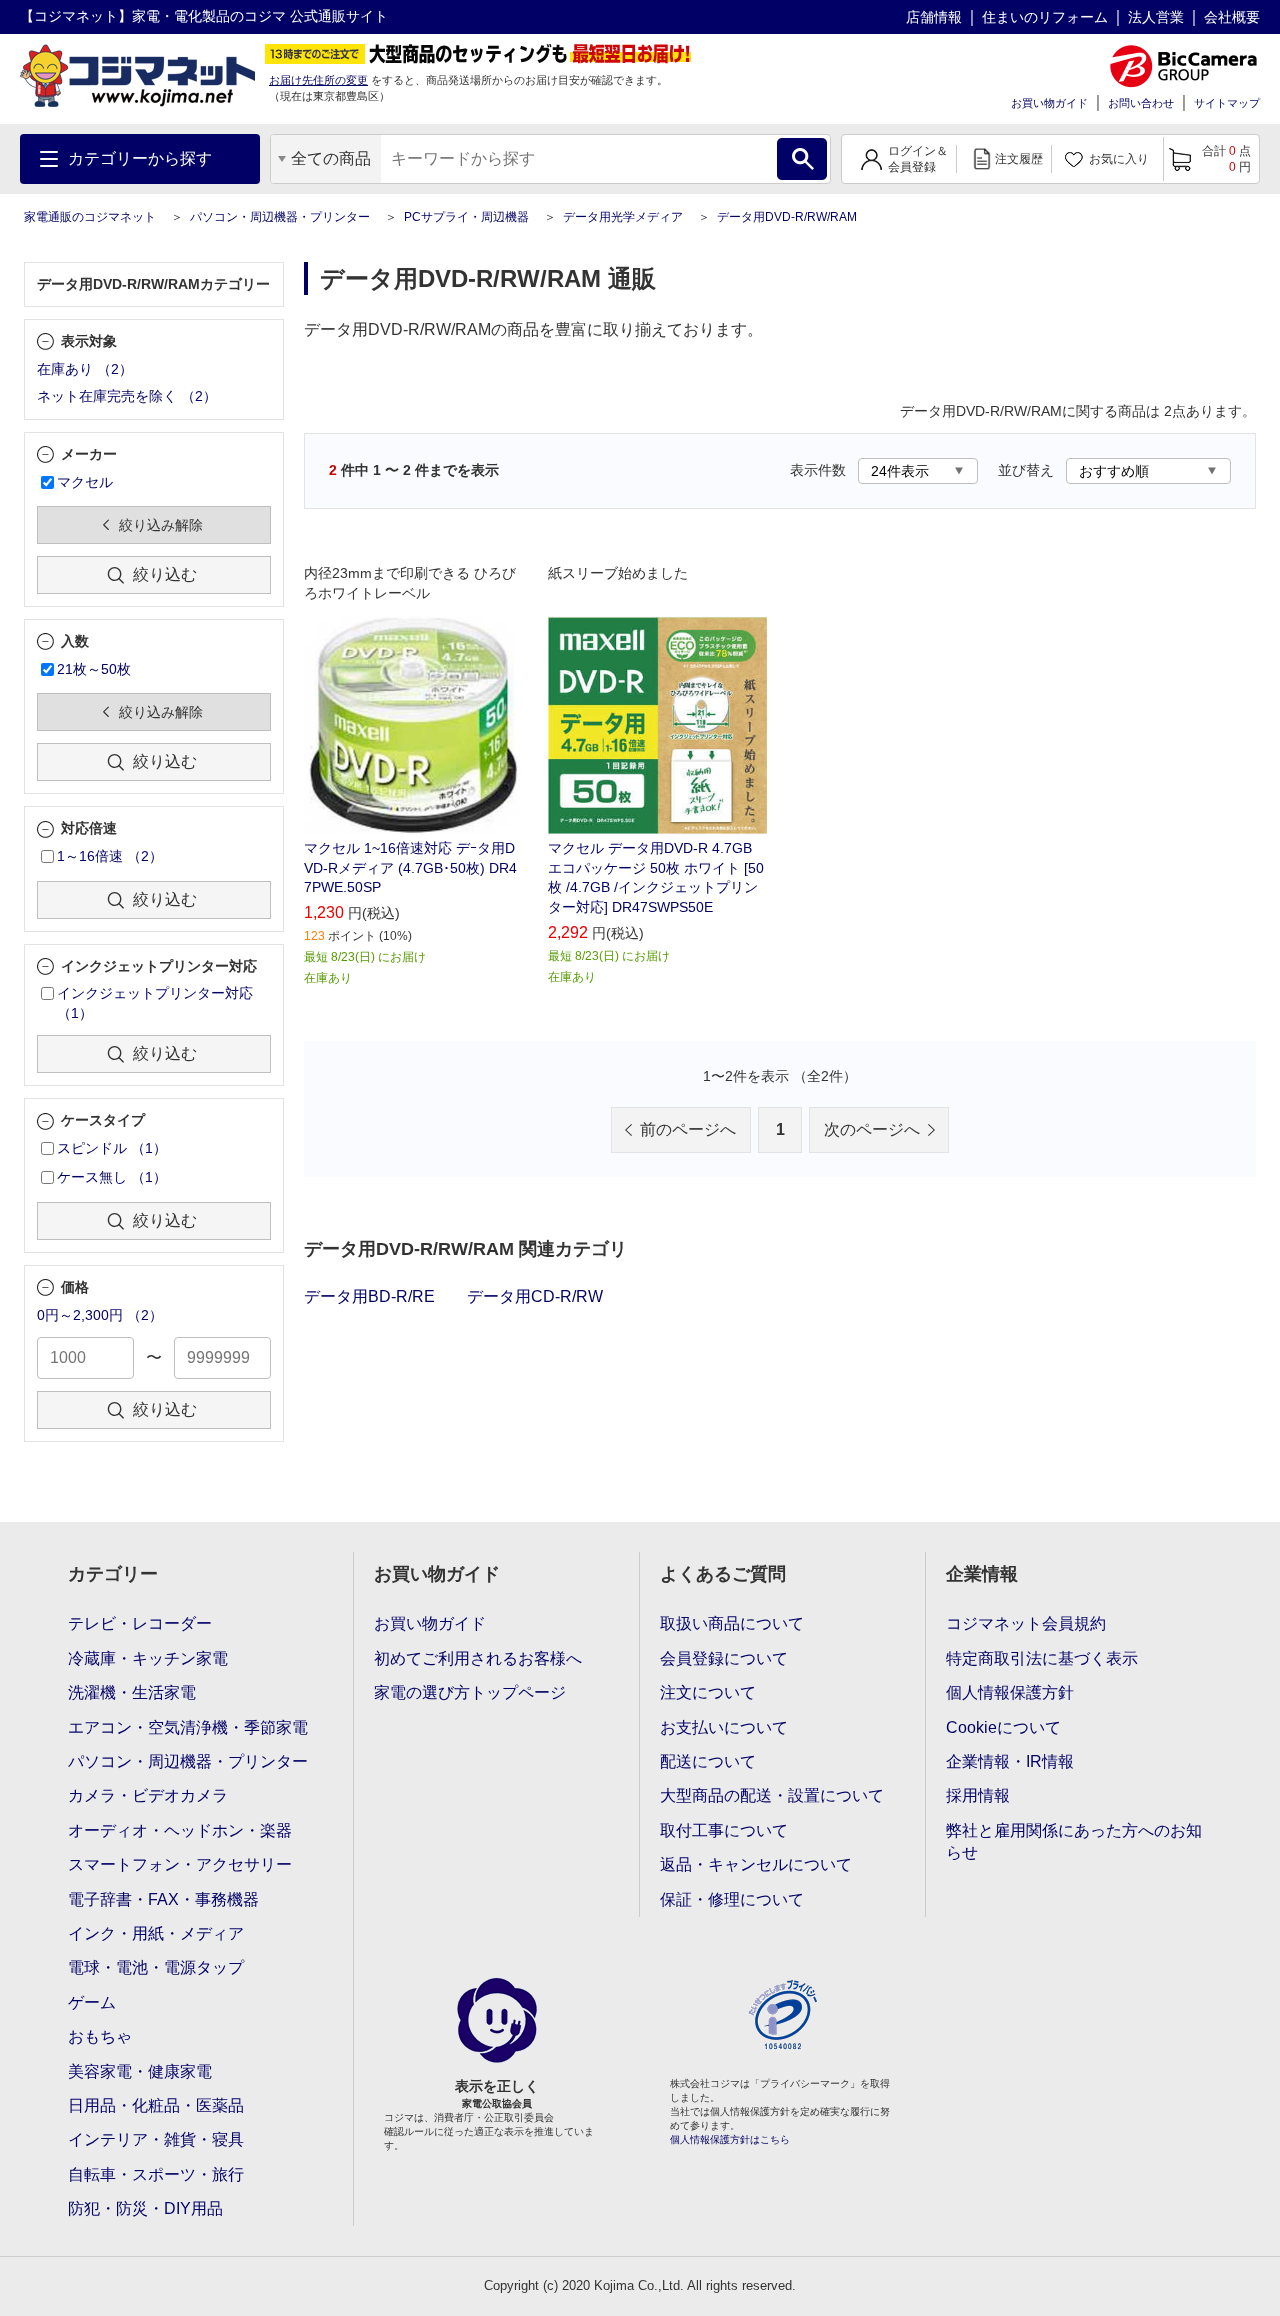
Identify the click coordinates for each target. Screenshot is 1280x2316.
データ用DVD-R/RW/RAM (787, 217)
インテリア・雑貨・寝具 (156, 2139)
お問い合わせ (1141, 103)
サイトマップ (1227, 103)
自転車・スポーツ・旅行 (156, 2174)
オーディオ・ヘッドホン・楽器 (180, 1830)
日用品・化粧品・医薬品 (156, 2105)
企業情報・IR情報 (1010, 1761)
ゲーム (92, 2002)
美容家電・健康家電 (140, 2071)
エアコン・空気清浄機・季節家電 (188, 1727)
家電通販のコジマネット (90, 217)
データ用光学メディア (623, 217)
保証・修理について (732, 1899)
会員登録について (724, 1658)
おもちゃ (100, 2036)
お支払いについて (724, 1727)
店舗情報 (934, 17)
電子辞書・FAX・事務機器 (163, 1899)
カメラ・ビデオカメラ (148, 1795)
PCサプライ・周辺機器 (466, 217)
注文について (708, 1692)
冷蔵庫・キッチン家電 (148, 1658)
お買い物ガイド (1049, 103)
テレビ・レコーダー (140, 1623)
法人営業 (1156, 17)
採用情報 (978, 1795)
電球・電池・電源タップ (156, 1967)
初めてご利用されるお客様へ (478, 1658)
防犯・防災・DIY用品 (145, 2208)
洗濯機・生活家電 (132, 1692)
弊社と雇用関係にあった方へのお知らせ (1074, 1841)
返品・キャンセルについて (756, 1864)
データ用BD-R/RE (369, 1296)
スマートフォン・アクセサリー (180, 1864)
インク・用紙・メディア (156, 1933)
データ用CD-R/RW (535, 1296)
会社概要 (1232, 17)
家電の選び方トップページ (470, 1692)
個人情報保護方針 (1010, 1692)
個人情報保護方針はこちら (730, 2139)
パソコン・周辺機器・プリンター (280, 217)
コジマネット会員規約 (1026, 1623)
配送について (708, 1761)
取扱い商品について (732, 1623)
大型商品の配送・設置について (772, 1795)
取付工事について (724, 1830)
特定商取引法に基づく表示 (1042, 1658)
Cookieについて (1003, 1727)
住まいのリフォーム (1045, 17)
